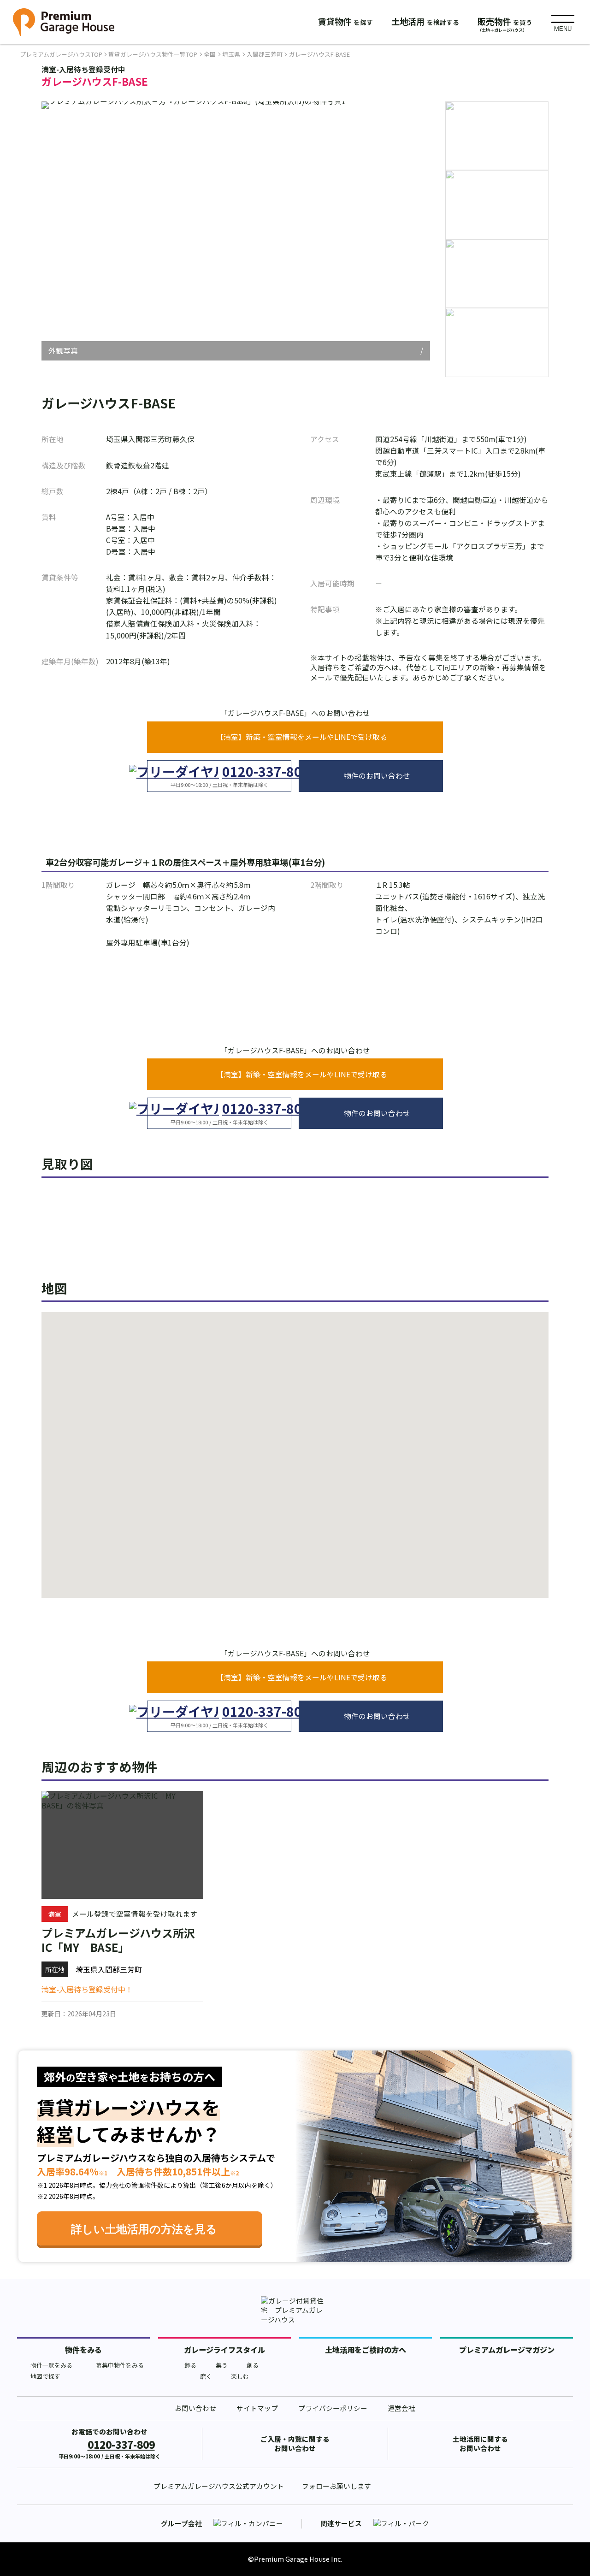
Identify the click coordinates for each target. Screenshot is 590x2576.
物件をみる (83, 2350)
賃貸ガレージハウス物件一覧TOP (153, 54)
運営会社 (401, 2408)
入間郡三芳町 (265, 54)
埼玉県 (231, 54)
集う (222, 2365)
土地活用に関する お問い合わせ (480, 2444)
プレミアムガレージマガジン (507, 2350)
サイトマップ (257, 2408)
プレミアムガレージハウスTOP (61, 54)
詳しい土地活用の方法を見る (144, 2229)
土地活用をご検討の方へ (366, 2350)
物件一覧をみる (51, 2365)
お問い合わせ (195, 2408)
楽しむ (240, 2376)
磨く (206, 2376)
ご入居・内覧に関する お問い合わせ (295, 2444)
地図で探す (45, 2376)
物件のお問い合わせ (377, 776)
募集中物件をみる (120, 2365)
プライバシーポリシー (333, 2408)
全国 (210, 54)
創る (253, 2365)
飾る (190, 2365)
